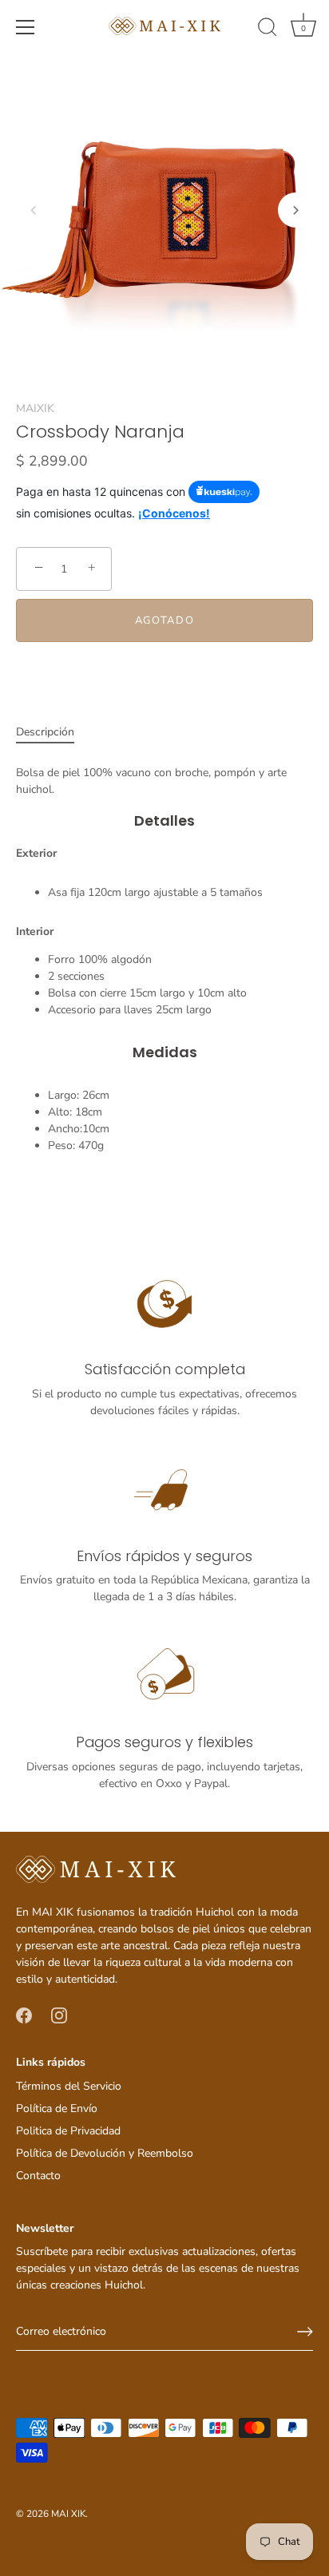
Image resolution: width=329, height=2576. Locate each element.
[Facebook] (24, 2015)
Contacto (38, 2176)
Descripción (45, 732)
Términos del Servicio (69, 2086)
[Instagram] (59, 2015)
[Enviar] (305, 2332)
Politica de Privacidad (68, 2131)
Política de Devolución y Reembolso (105, 2153)
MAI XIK (68, 2514)
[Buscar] (268, 30)
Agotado (165, 620)
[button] (34, 210)
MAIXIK (35, 408)
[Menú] (26, 27)
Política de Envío (57, 2108)
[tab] (53, 732)
